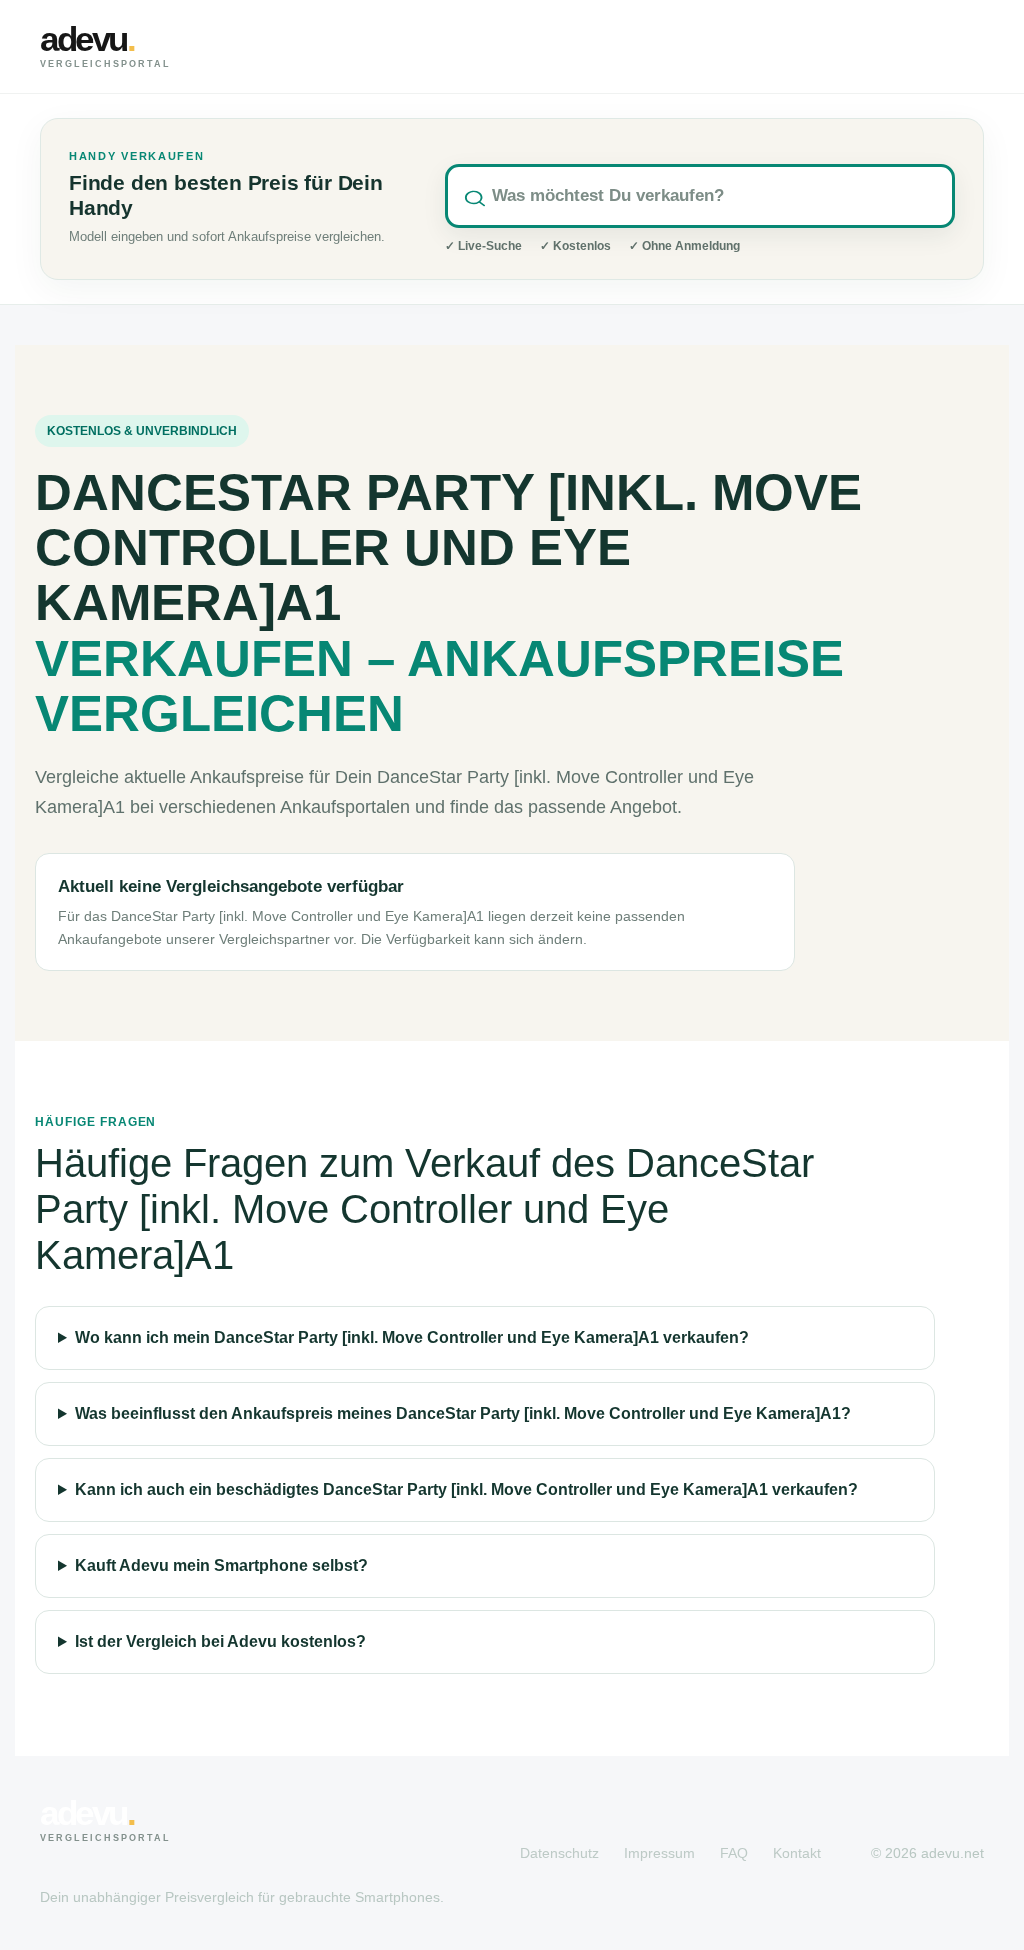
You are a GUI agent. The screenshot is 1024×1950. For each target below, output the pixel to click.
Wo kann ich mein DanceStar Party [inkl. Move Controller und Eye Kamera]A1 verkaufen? (412, 1337)
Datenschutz (559, 1853)
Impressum (659, 1853)
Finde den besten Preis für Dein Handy (226, 195)
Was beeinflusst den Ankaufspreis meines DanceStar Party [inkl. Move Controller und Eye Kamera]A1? (463, 1413)
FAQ (734, 1853)
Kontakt (797, 1853)
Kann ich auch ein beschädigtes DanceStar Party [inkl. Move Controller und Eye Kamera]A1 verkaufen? (466, 1489)
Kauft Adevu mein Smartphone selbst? (221, 1565)
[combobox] (700, 196)
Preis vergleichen (874, 46)
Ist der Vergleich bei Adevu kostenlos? (220, 1641)
